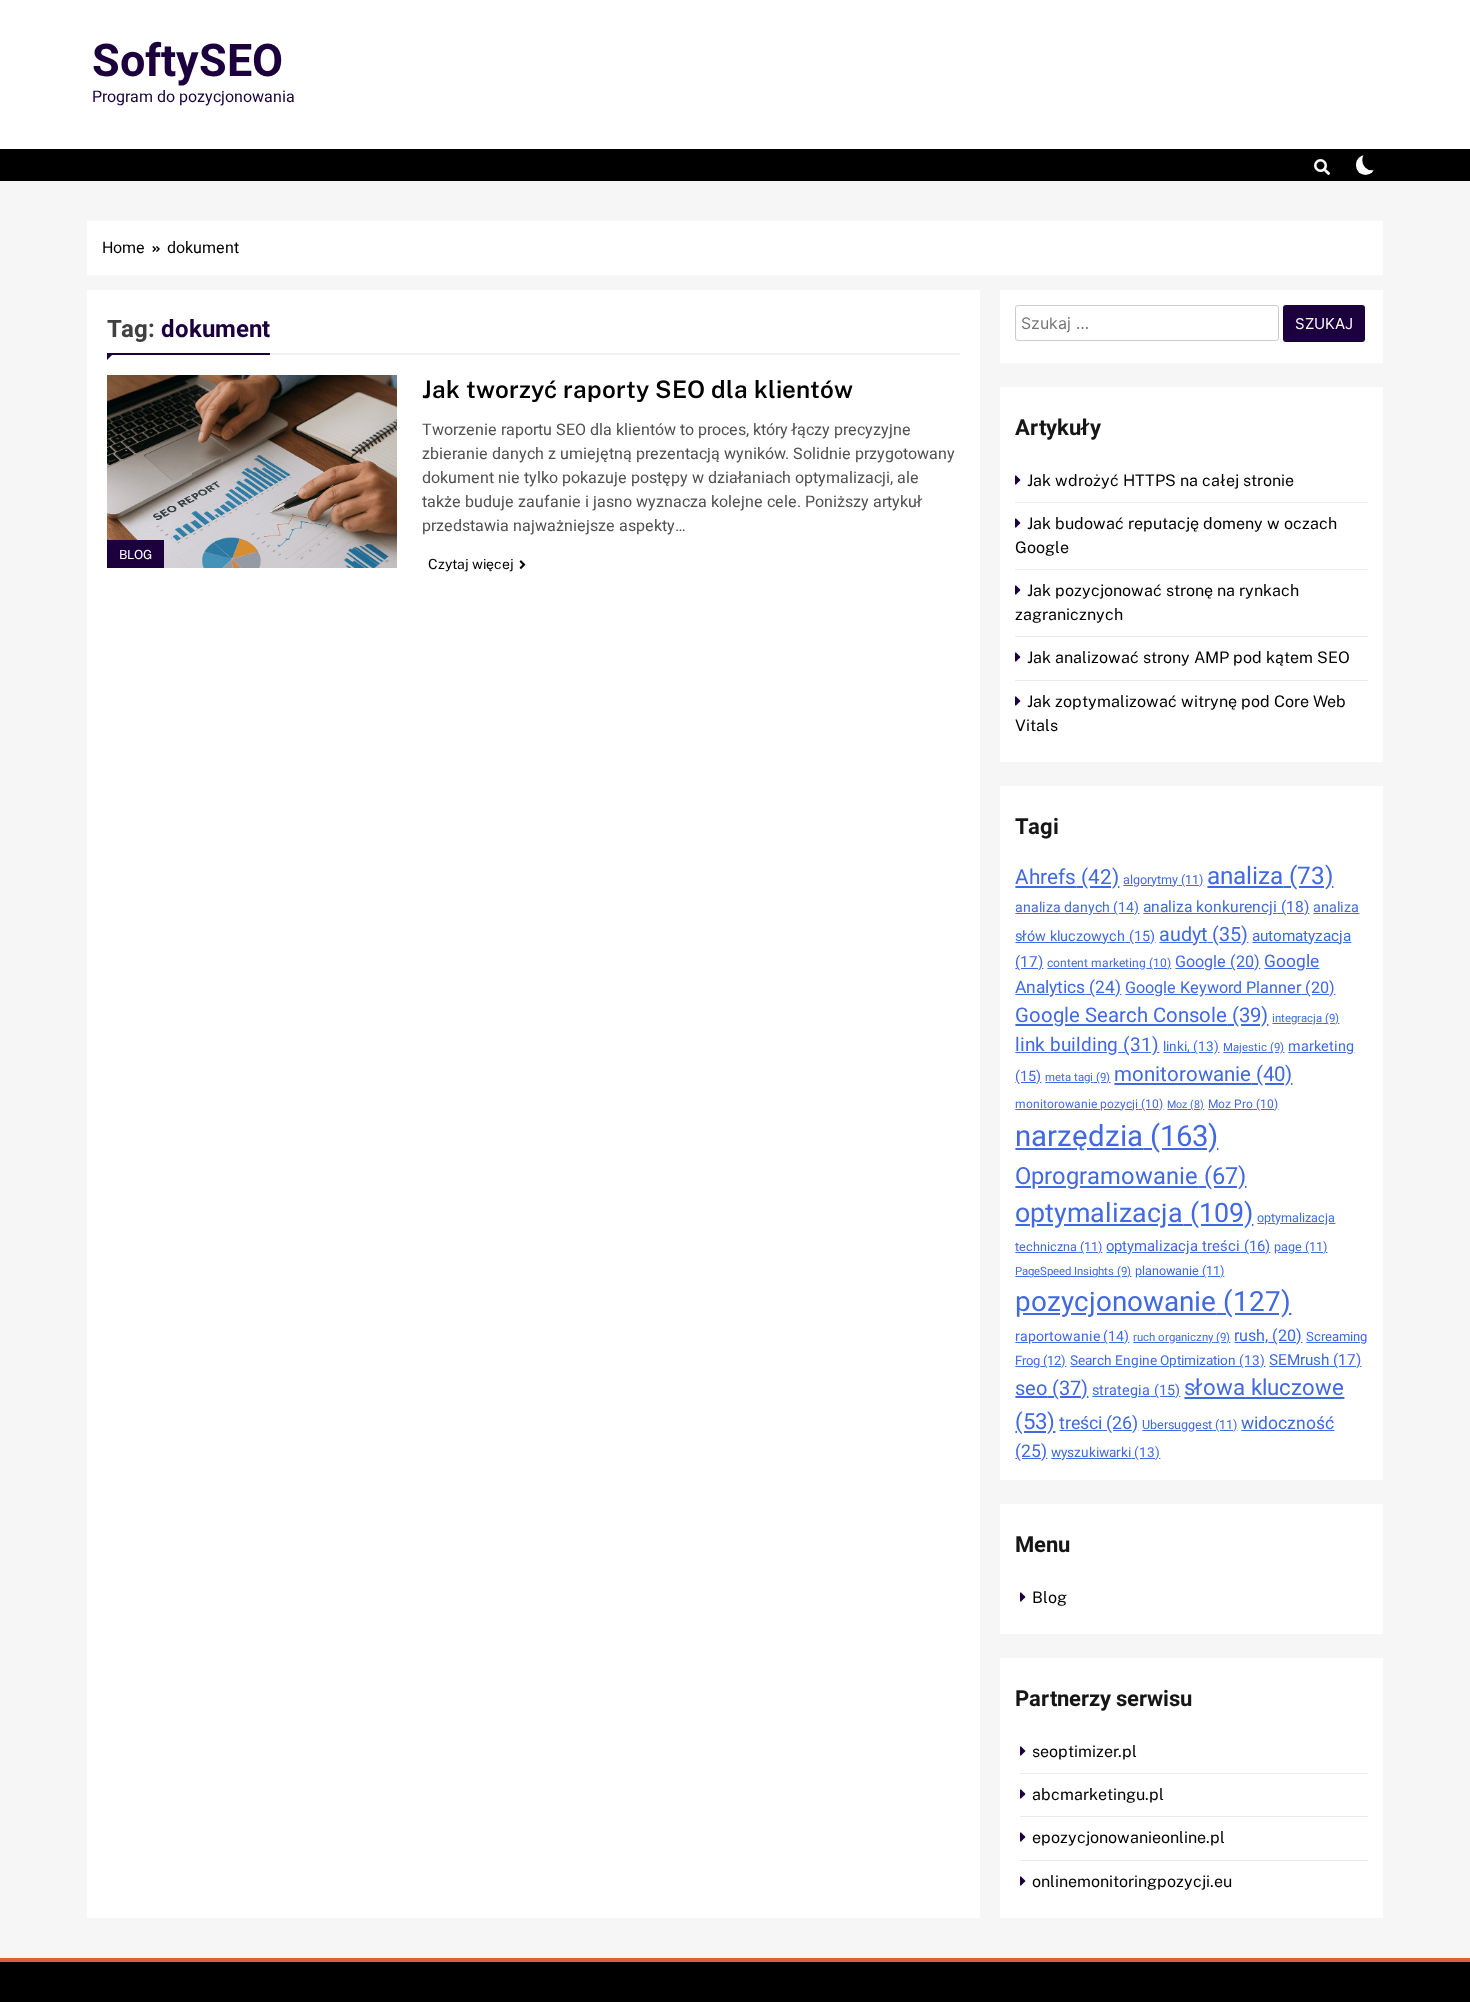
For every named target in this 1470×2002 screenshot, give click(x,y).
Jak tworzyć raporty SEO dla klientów (637, 389)
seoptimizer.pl (1084, 1751)
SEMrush (1315, 1360)
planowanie (1179, 1271)
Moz (1185, 1104)
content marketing (1109, 963)
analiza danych (1077, 907)
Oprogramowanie (1130, 1176)
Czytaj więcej (471, 564)
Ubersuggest (1189, 1425)
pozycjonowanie (1153, 1302)
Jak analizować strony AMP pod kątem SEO (1188, 657)
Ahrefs (1067, 877)
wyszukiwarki (1105, 1453)
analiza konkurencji (1226, 907)
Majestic (1253, 1047)
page (1300, 1247)
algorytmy (1163, 880)
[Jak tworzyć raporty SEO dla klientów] (252, 471)
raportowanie (1072, 1336)
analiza (1270, 876)
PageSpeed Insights (1073, 1271)
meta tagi (1077, 1077)
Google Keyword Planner (1230, 988)
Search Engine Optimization (1167, 1361)
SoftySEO (187, 62)
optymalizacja (1134, 1213)
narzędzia (1116, 1136)
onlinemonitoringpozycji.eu (1132, 1881)
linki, (1191, 1047)
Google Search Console (1141, 1016)
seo (1051, 1388)
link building (1087, 1045)
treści (1098, 1423)
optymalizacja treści (1188, 1246)
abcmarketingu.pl (1098, 1794)
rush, (1268, 1336)
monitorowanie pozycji (1089, 1104)
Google (1217, 962)
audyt (1203, 934)
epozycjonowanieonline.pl (1128, 1837)
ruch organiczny (1181, 1337)
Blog (135, 554)
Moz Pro (1243, 1104)
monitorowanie (1203, 1075)
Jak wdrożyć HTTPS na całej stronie (1160, 480)
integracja (1305, 1018)
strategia (1136, 1390)
